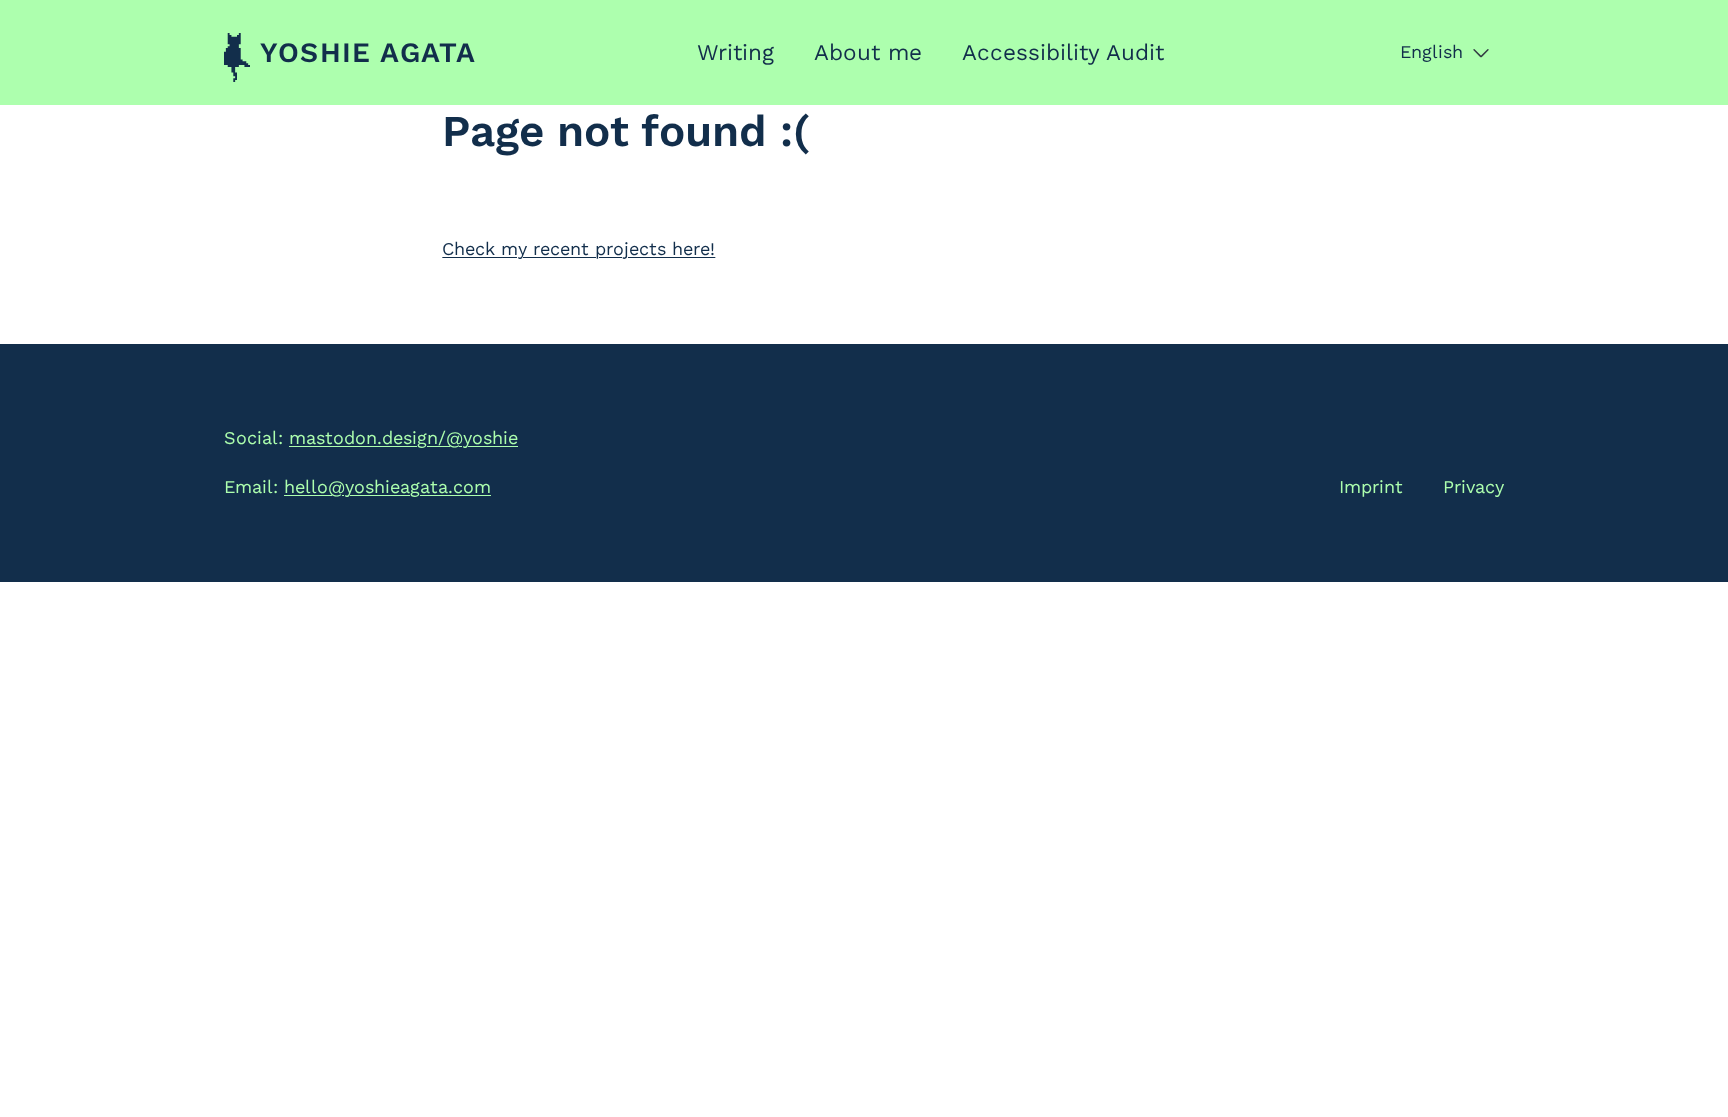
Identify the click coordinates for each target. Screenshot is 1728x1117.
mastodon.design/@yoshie (403, 437)
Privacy (1473, 486)
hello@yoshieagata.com (387, 486)
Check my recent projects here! (578, 248)
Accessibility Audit (1063, 52)
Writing (735, 52)
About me (868, 52)
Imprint (1371, 486)
